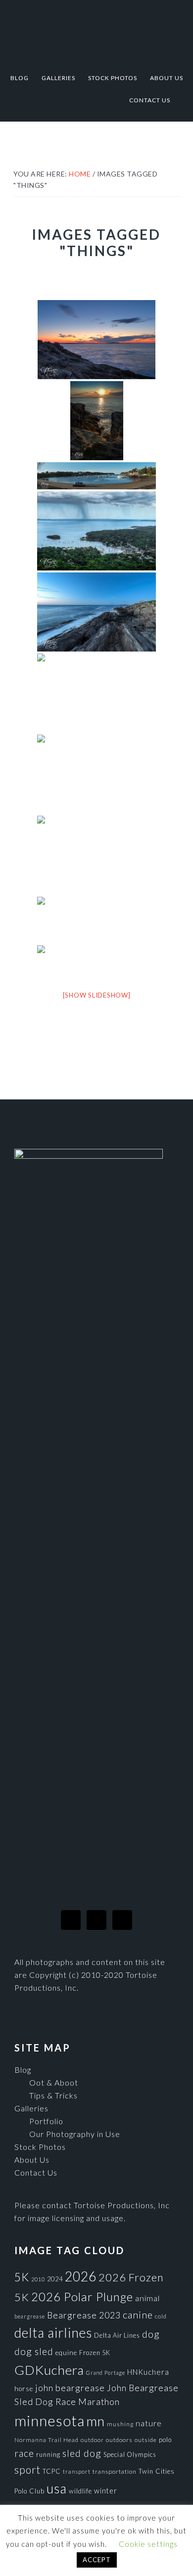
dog (151, 2334)
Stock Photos (40, 2147)
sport (27, 2469)
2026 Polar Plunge (82, 2296)
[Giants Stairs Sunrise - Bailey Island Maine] (96, 340)
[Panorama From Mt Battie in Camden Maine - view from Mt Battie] (96, 531)
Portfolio (46, 2121)
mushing (120, 2424)
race (24, 2453)
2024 (55, 2279)
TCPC (52, 2471)
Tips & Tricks (53, 2095)
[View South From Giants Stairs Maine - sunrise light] (96, 612)
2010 (38, 2279)
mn (96, 2421)
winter (106, 2491)
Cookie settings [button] (148, 2544)
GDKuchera (49, 2370)
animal (147, 2298)
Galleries (31, 2108)
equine (66, 2353)
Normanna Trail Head (47, 2440)
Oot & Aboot (54, 2082)
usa (57, 2489)
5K (22, 2277)
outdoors (119, 2440)
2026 (81, 2276)
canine (138, 2314)
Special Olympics (130, 2454)
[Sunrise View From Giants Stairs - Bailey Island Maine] (96, 693)
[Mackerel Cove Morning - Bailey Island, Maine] (96, 476)
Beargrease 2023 (84, 2315)
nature (149, 2423)
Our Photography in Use (75, 2134)
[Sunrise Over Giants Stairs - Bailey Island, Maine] (97, 421)
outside (146, 2440)
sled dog (82, 2453)
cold (161, 2316)
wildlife (80, 2491)
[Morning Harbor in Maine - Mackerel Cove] (96, 920)
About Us (32, 2160)
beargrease (30, 2316)
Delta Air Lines (117, 2335)
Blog (23, 2070)
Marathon (99, 2401)
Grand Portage (106, 2373)
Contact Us (36, 2172)
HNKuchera (148, 2372)
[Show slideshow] (97, 995)
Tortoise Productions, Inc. (96, 31)
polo (165, 2440)
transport (77, 2471)
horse (24, 2389)
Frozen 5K (95, 2353)
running (48, 2454)
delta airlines (53, 2333)
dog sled (34, 2351)
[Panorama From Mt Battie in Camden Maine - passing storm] (96, 961)
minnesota (49, 2421)
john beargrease (70, 2388)
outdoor (92, 2440)
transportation (115, 2471)
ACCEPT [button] (97, 2560)
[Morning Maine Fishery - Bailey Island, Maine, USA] (96, 774)
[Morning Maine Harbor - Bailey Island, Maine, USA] (96, 855)
